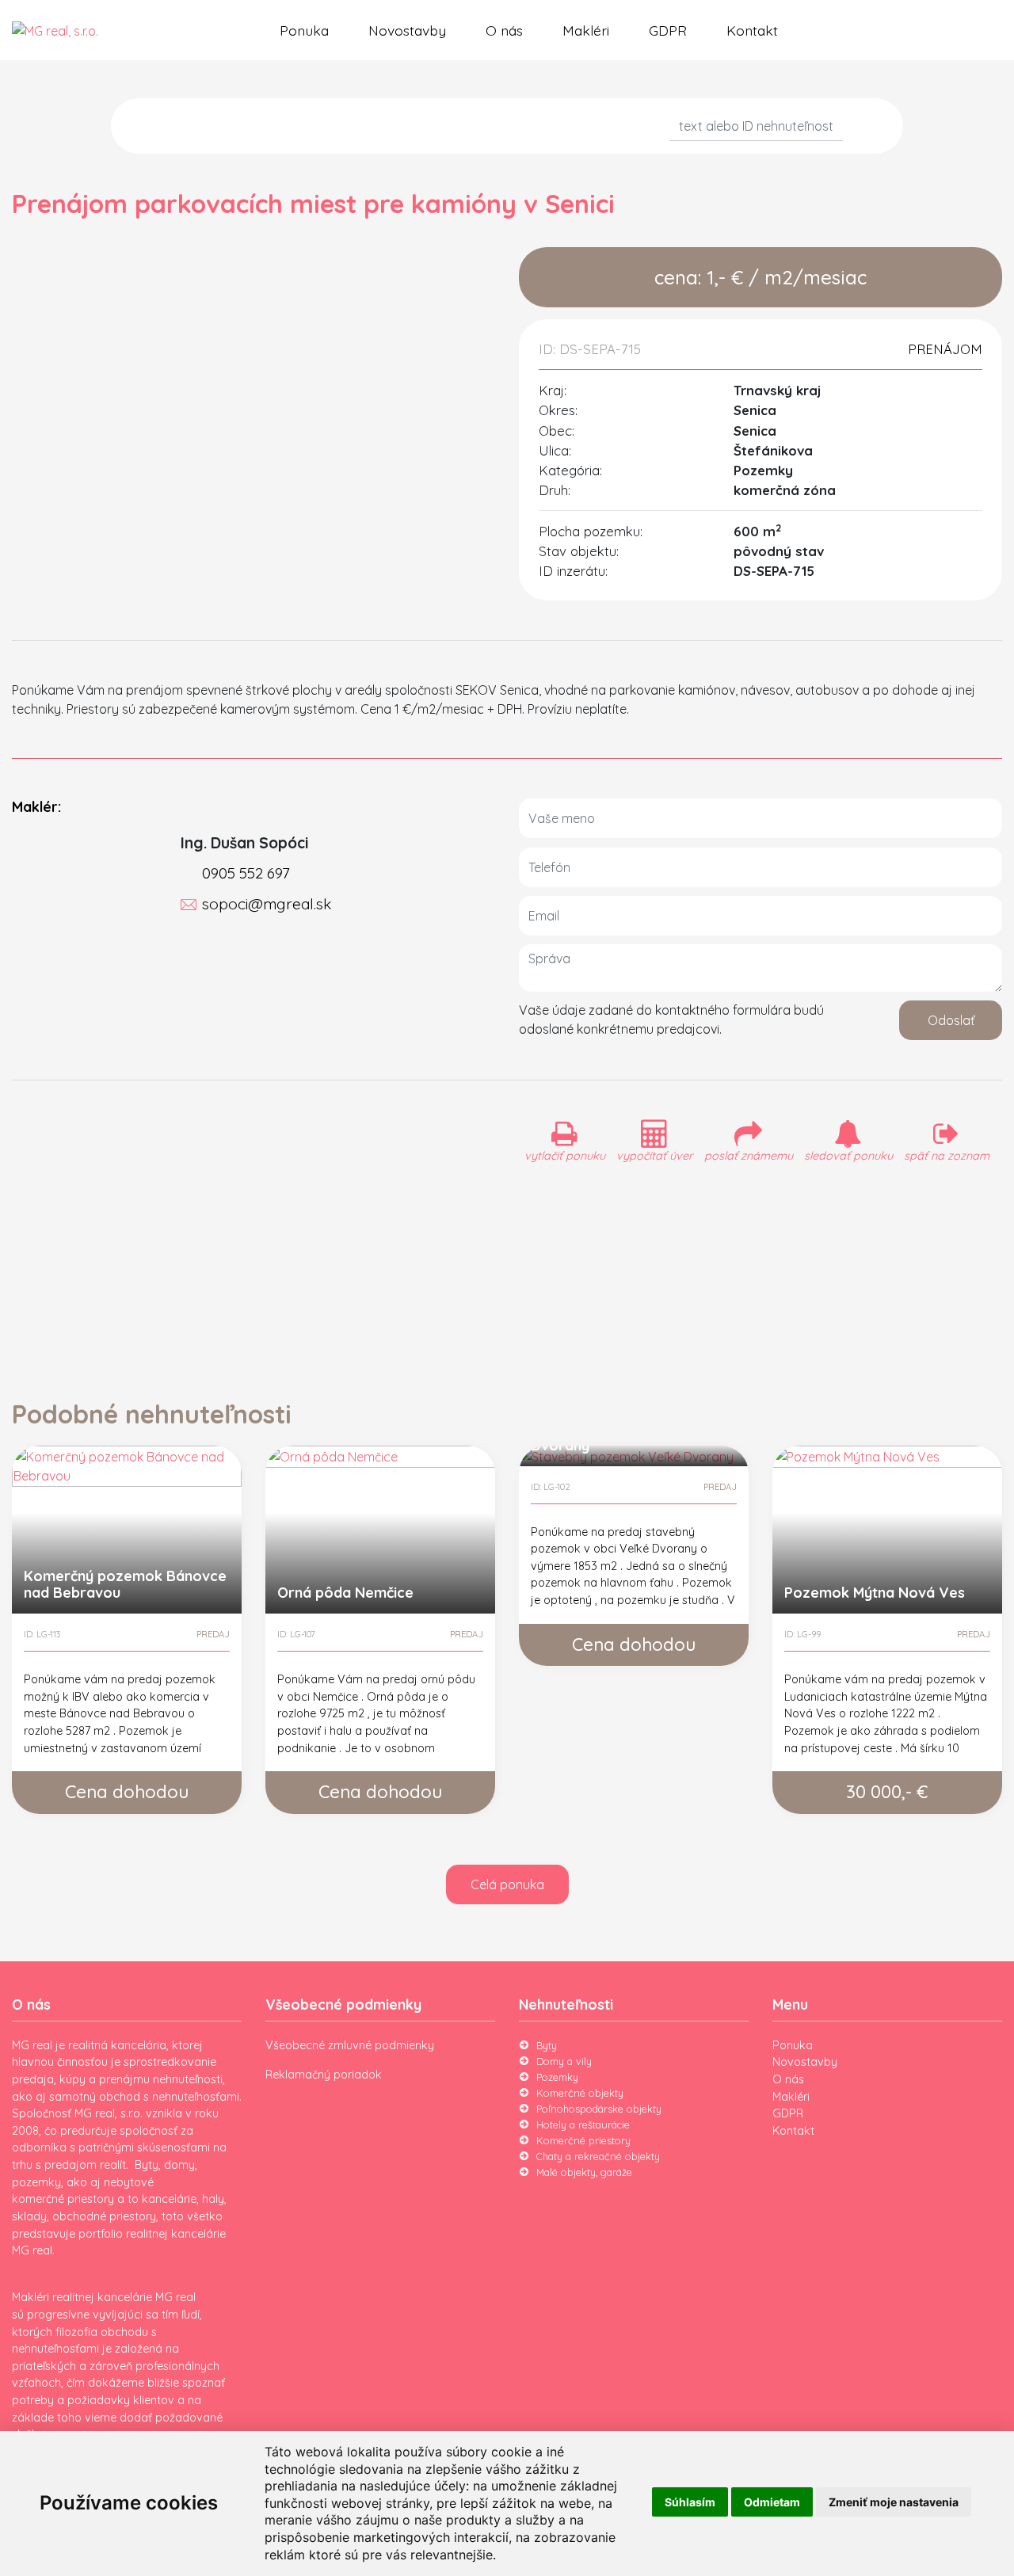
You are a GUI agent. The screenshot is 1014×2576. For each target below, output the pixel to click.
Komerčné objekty (580, 2093)
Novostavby (407, 30)
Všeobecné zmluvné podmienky (350, 2045)
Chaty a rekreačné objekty (598, 2156)
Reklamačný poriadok (324, 2075)
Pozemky (557, 2077)
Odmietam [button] (772, 2502)
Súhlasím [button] (690, 2502)
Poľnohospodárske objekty (599, 2109)
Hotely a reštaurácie (583, 2124)
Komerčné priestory (583, 2140)
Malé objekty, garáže (584, 2172)
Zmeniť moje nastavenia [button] (894, 2502)
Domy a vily (564, 2061)
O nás (504, 30)
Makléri (586, 30)
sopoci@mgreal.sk (267, 904)
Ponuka (304, 30)
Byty (547, 2045)
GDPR (668, 30)
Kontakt (752, 30)
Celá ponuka (507, 1884)
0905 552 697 (246, 873)
